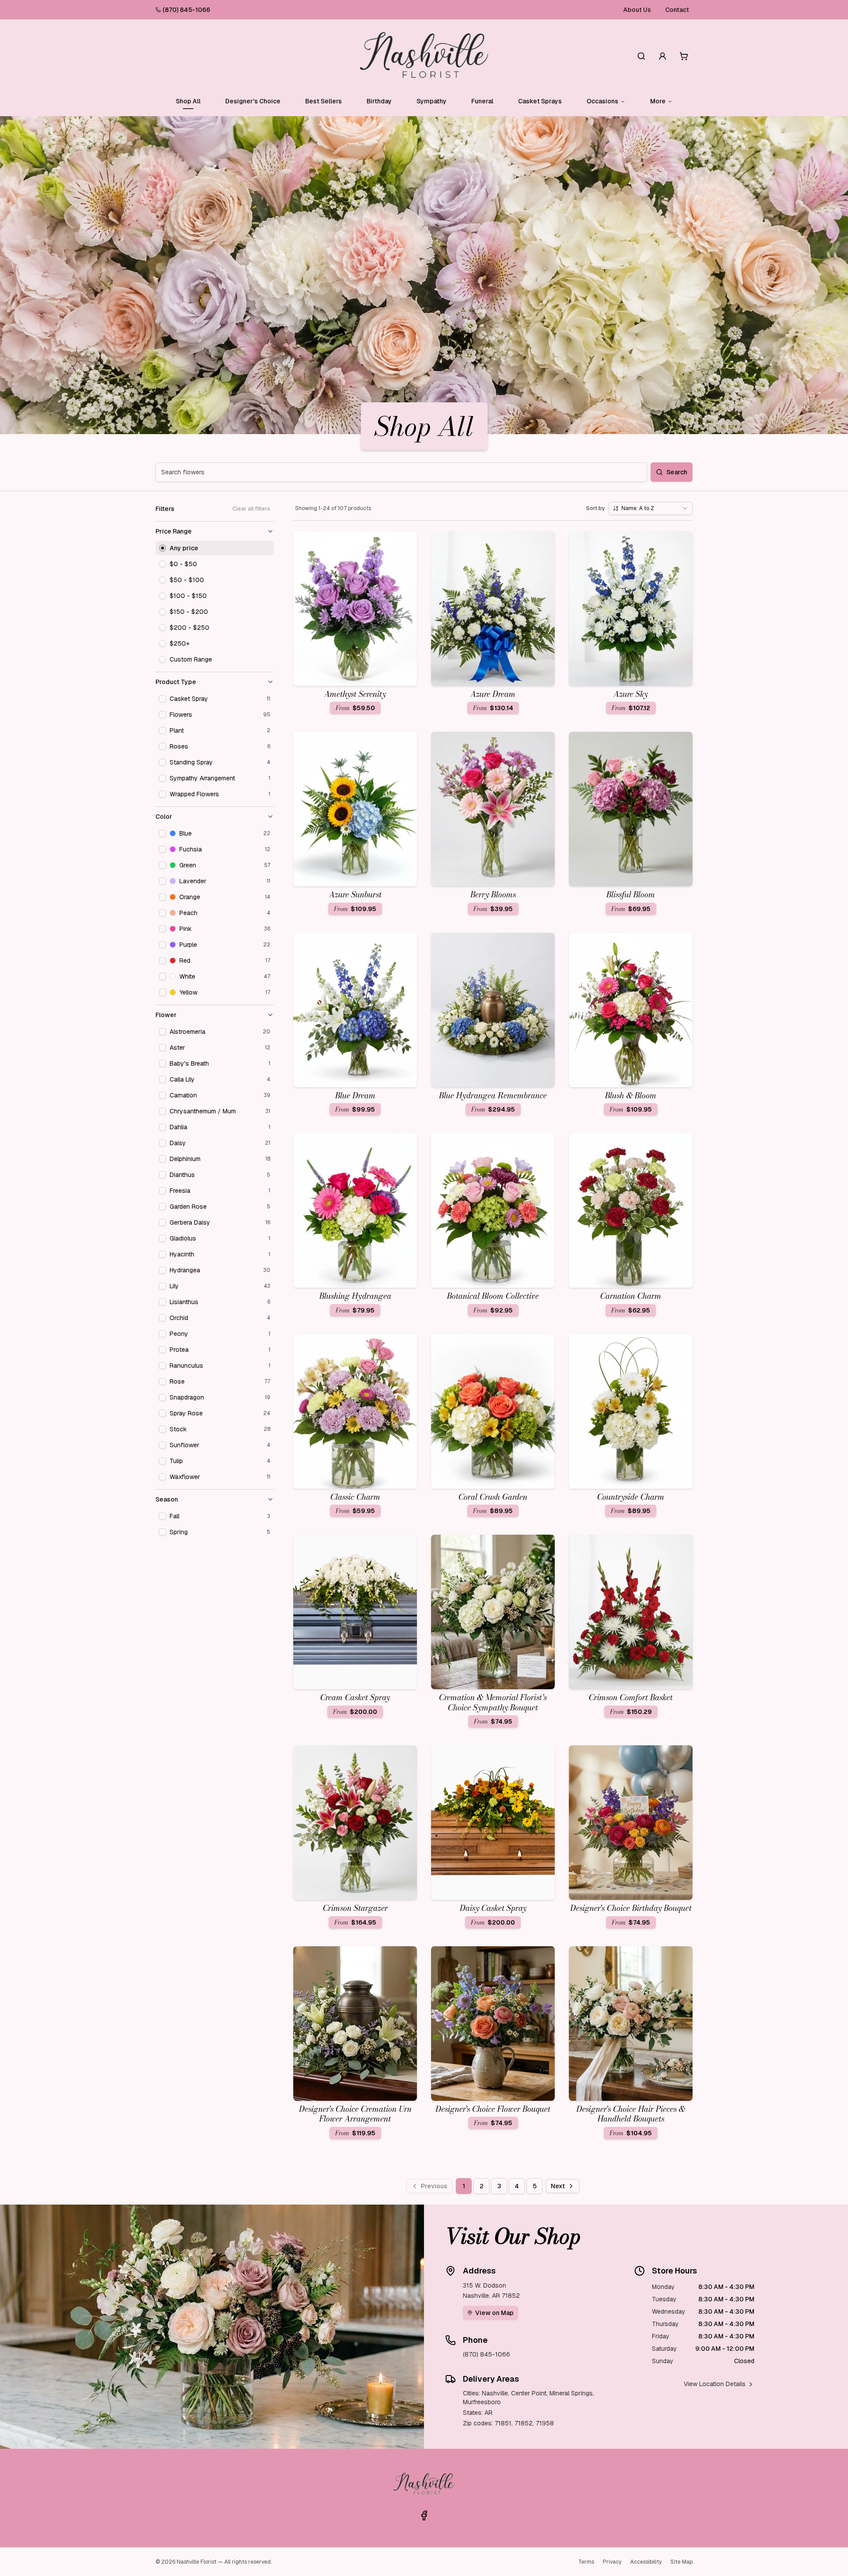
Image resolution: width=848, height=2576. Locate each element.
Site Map (681, 2562)
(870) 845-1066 (186, 10)
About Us (637, 10)
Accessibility (646, 2562)
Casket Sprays (540, 101)
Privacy (612, 2562)
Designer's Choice (253, 101)
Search (677, 472)
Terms (586, 2562)
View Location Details (715, 2384)
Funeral (482, 101)
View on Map (494, 2313)
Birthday (379, 101)
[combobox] (651, 508)
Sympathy (432, 101)
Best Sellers (324, 101)
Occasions (602, 101)
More (658, 101)
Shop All (188, 101)
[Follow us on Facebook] (424, 2515)
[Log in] (662, 56)
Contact (677, 10)
